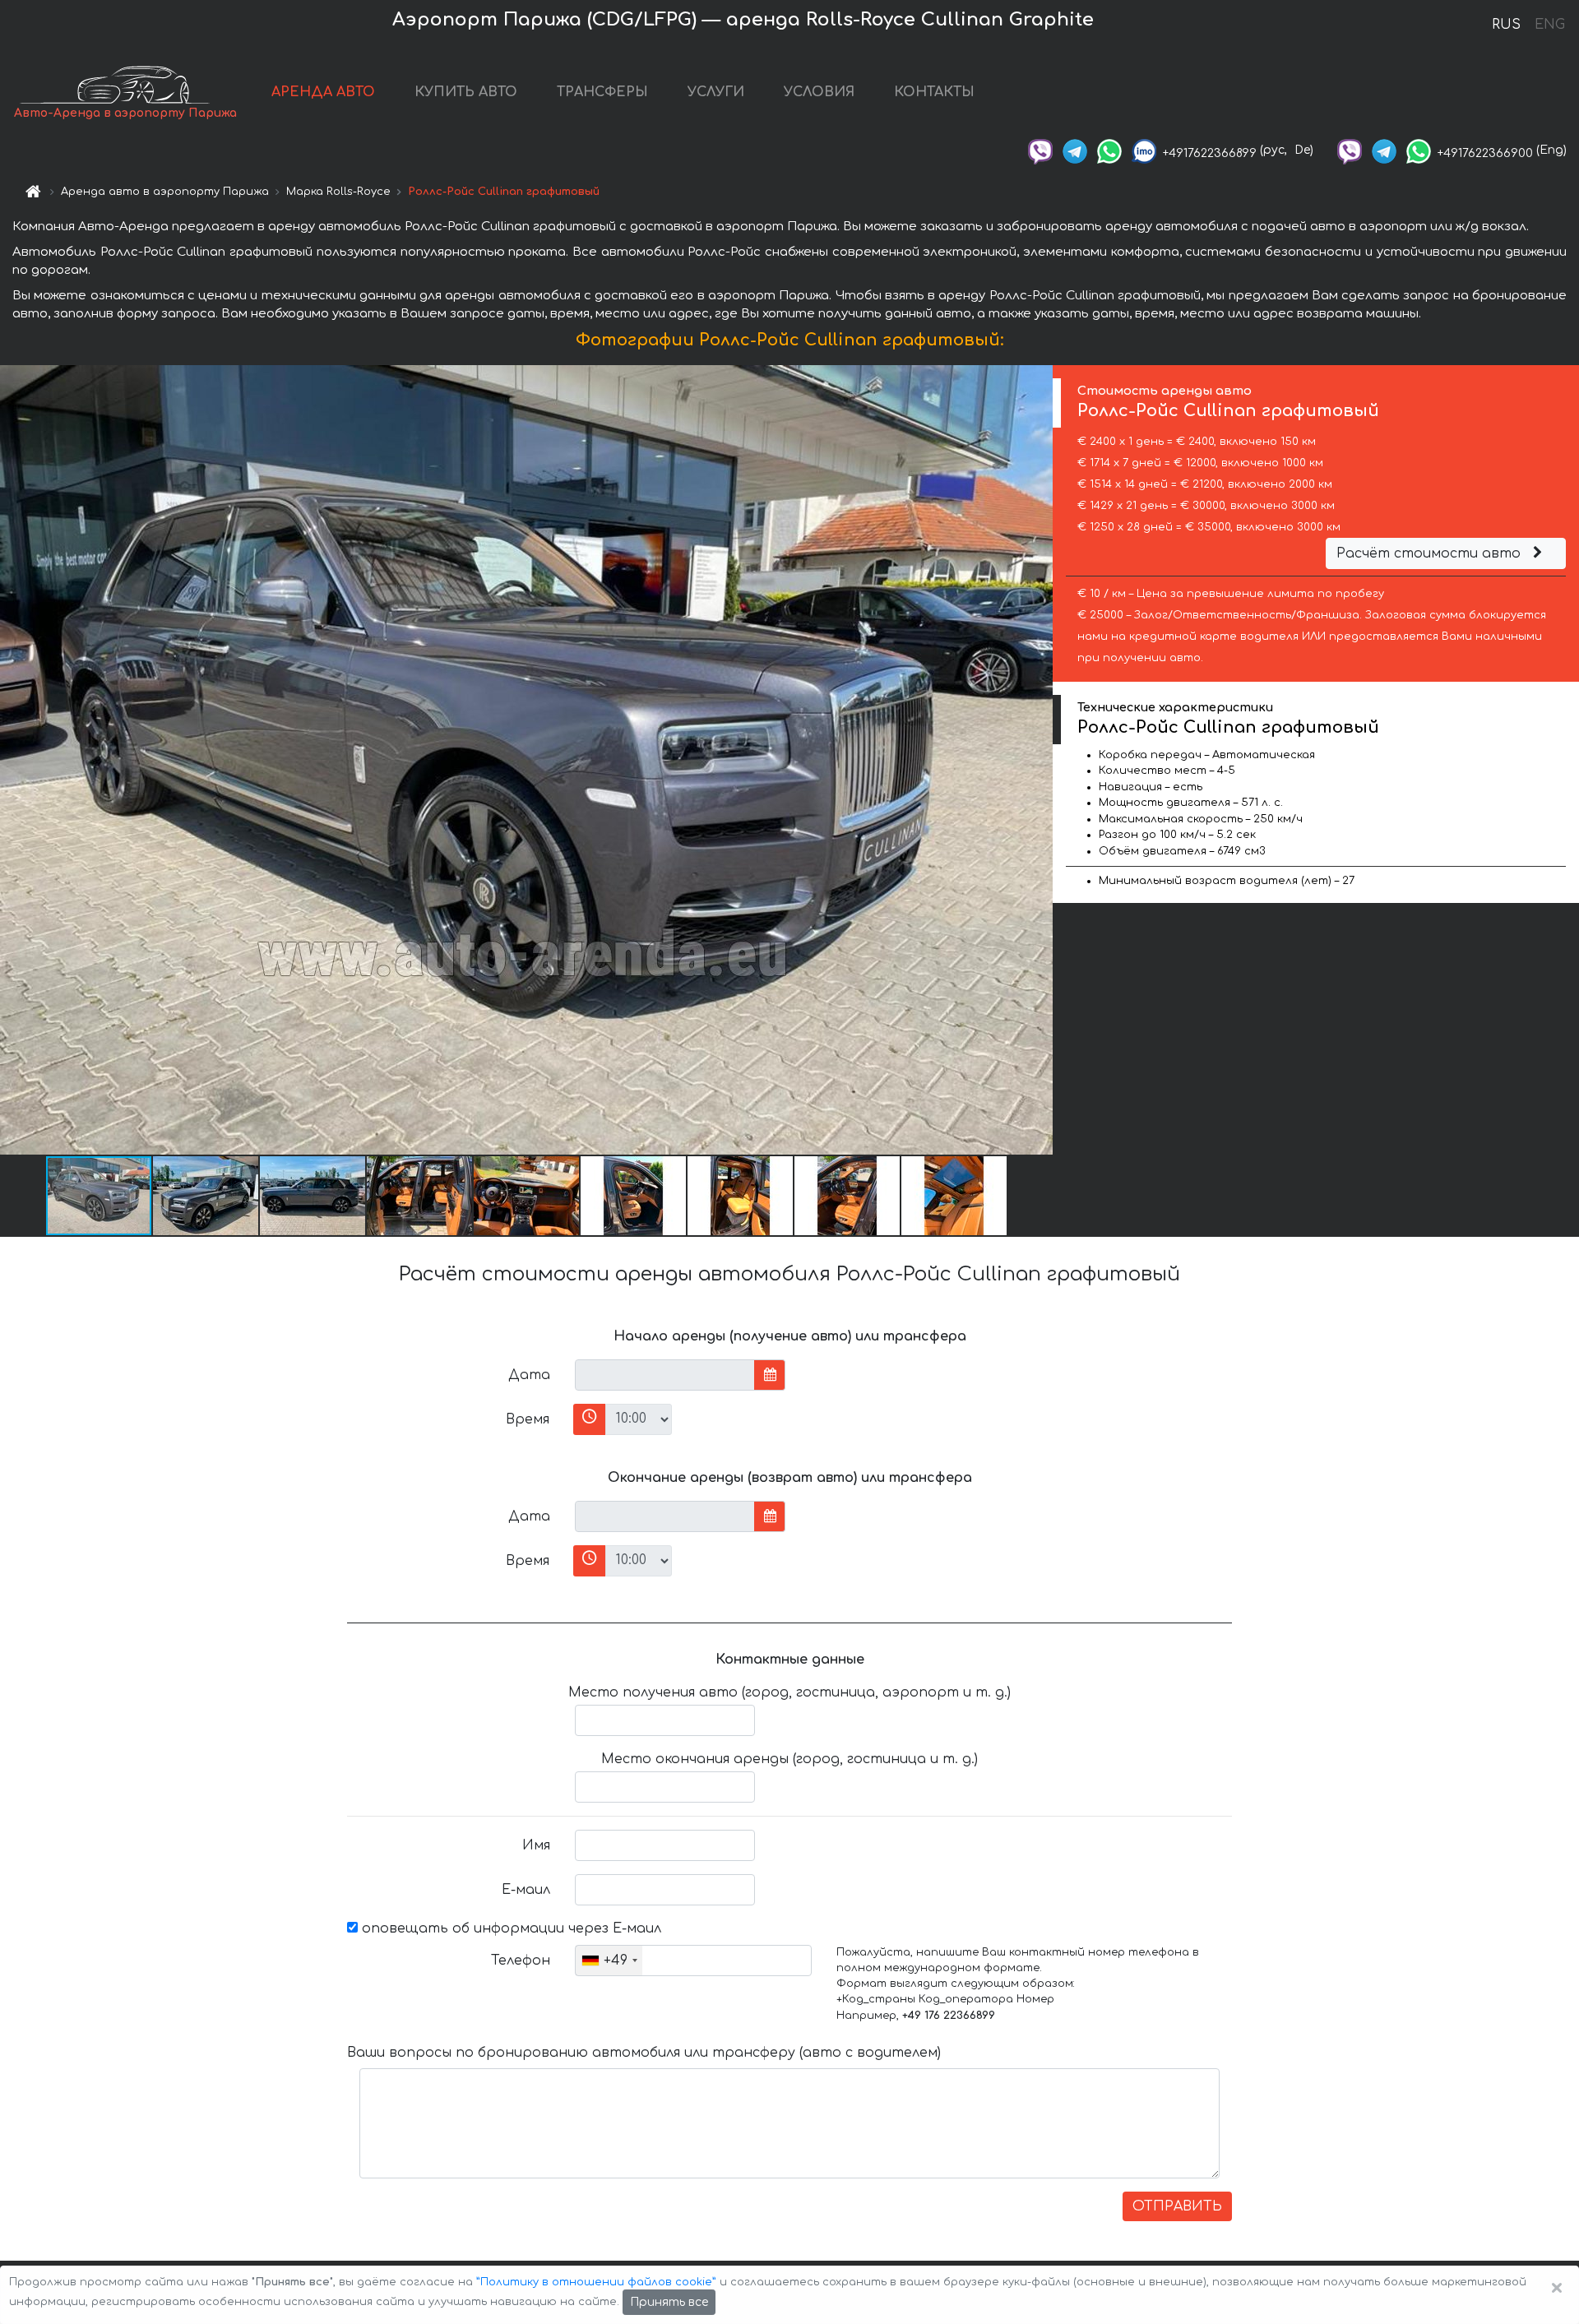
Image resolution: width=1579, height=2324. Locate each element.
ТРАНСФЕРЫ (602, 92)
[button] (206, 1196)
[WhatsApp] (1109, 150)
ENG (1549, 25)
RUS (1506, 25)
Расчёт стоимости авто (1431, 553)
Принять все (669, 2302)
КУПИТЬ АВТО (466, 92)
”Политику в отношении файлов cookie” (596, 2282)
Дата (529, 1375)
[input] (665, 1375)
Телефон (521, 1961)
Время (528, 1419)
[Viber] (1040, 150)
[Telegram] (1075, 150)
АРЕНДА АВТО (323, 92)
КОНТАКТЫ (934, 92)
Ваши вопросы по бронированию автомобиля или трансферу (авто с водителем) (644, 2053)
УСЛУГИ (716, 92)
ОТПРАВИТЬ (1177, 2206)
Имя (536, 1845)
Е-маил (526, 1890)
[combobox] (609, 1961)
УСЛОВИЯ (819, 92)
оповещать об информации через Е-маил (509, 1928)
